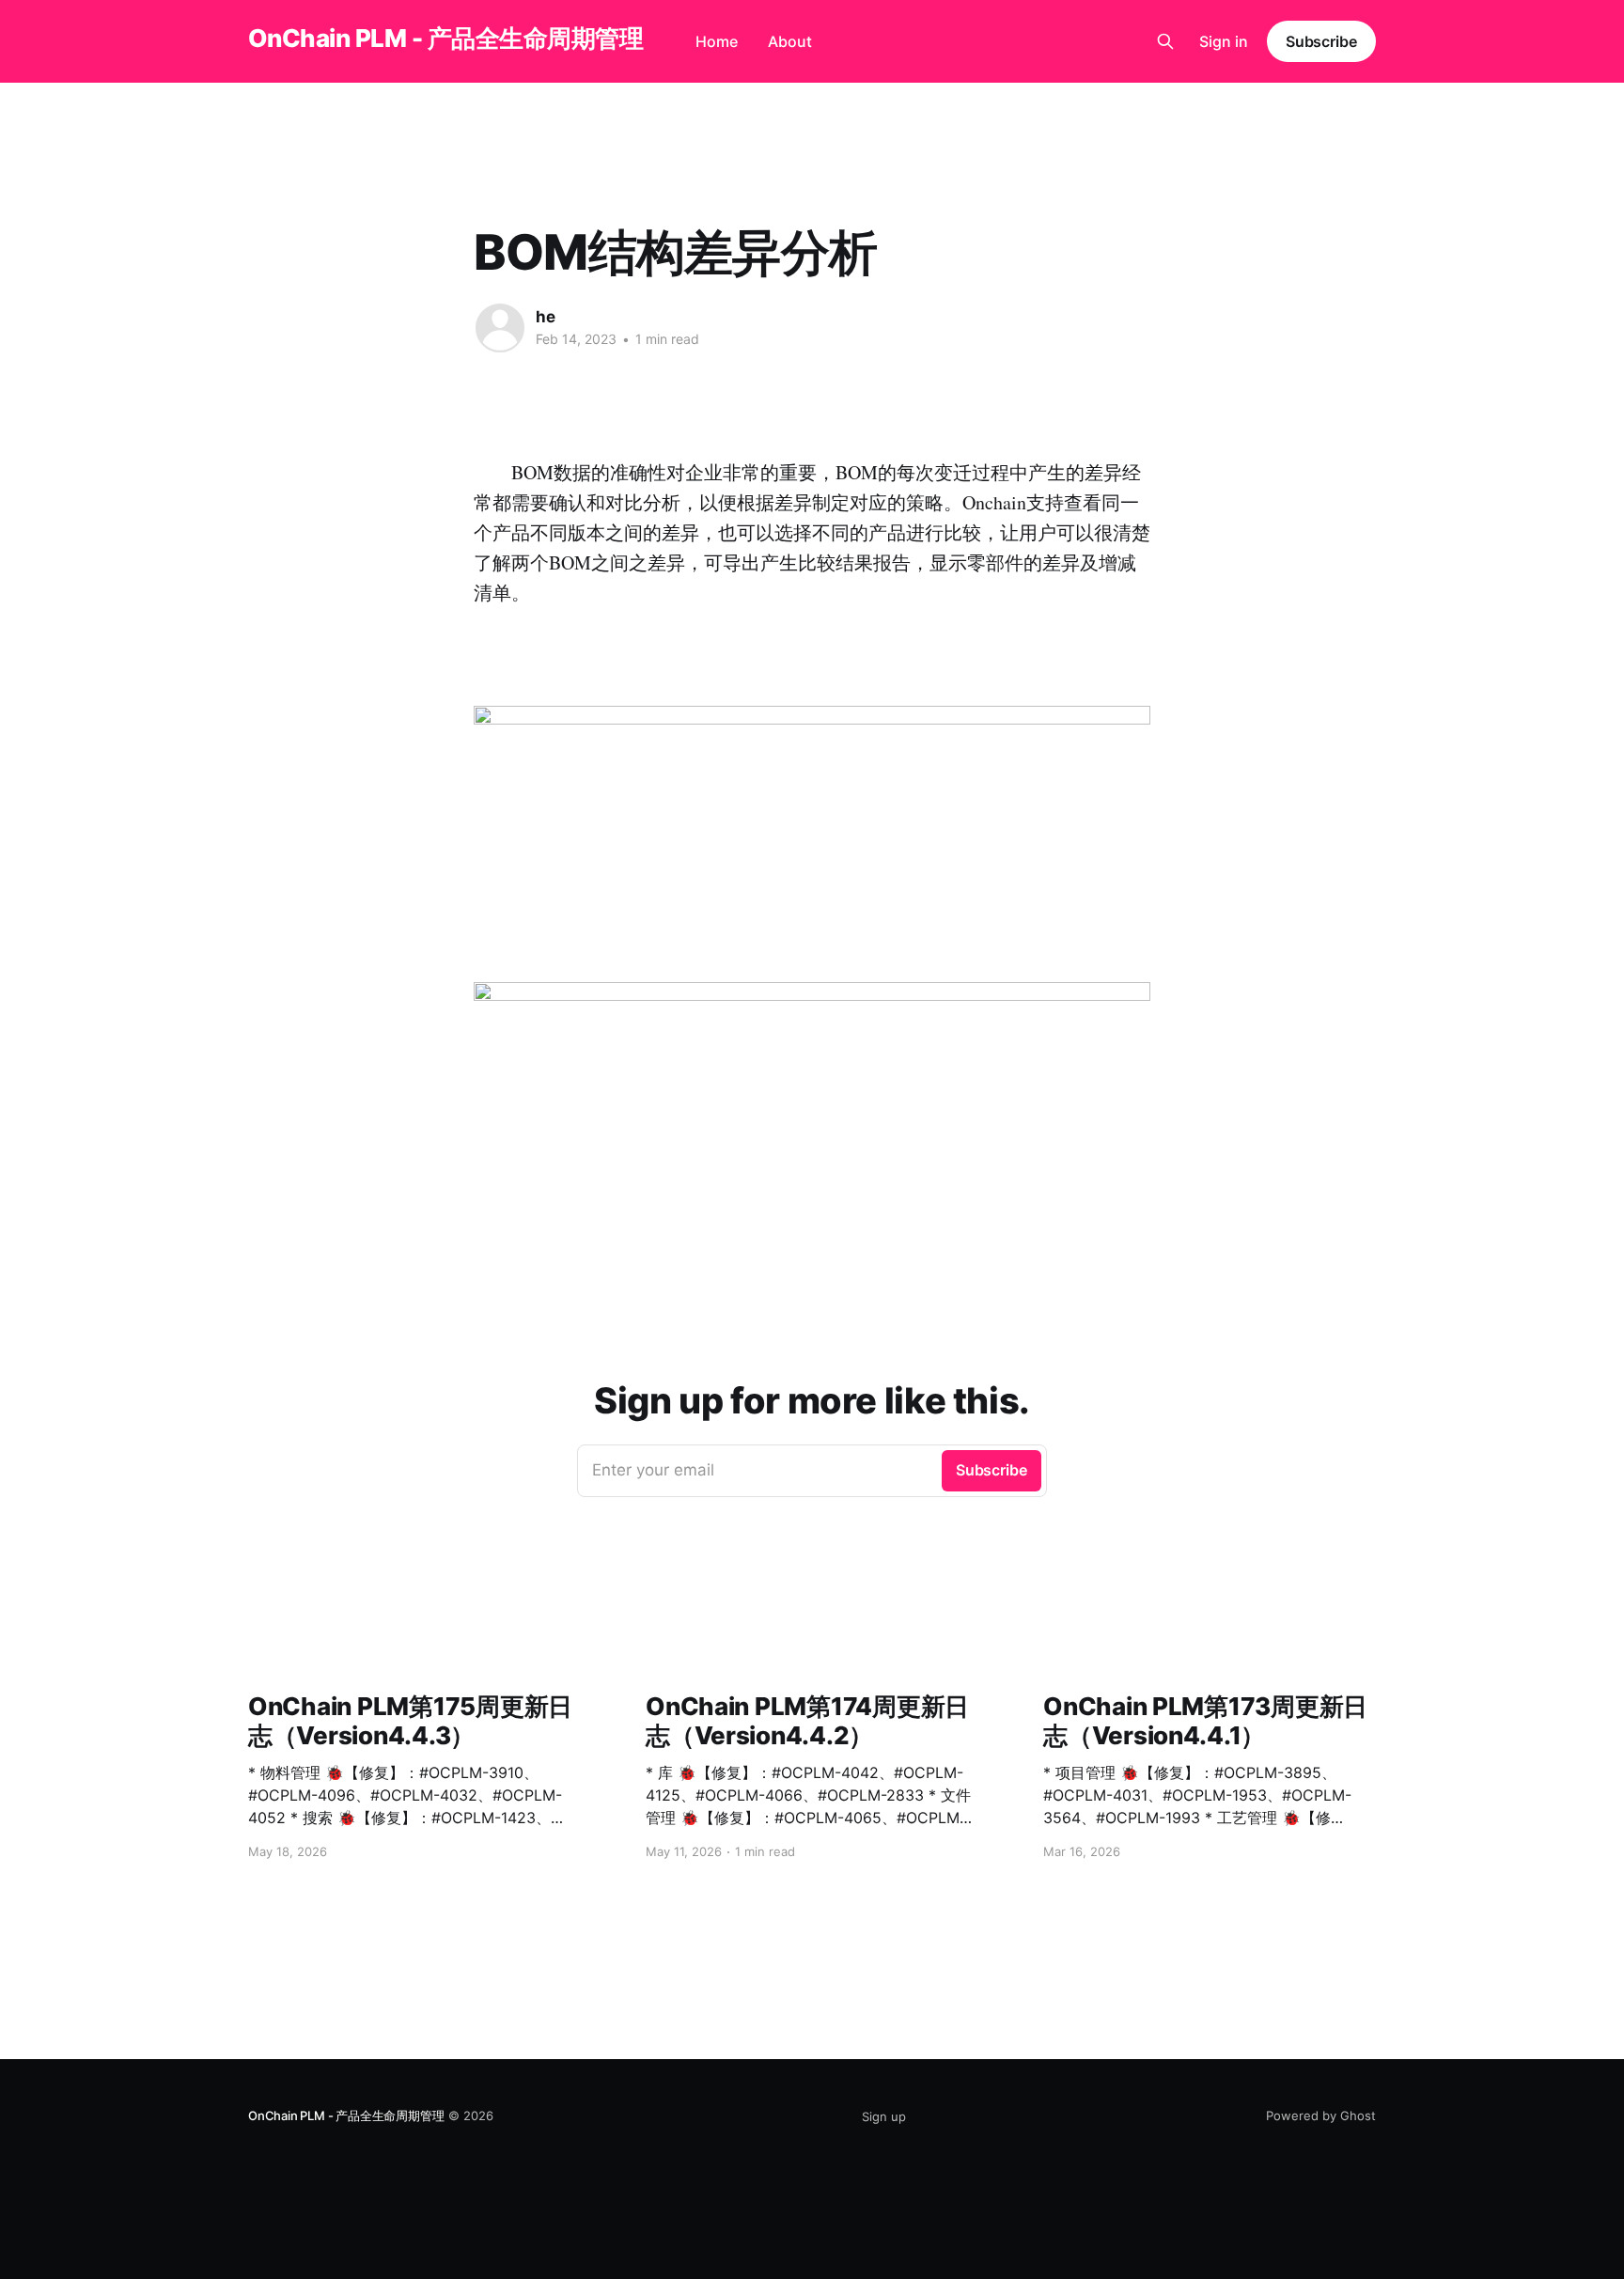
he (546, 317)
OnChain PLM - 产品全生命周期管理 (445, 39)
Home (717, 41)
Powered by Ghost (1321, 2115)
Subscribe (1321, 41)
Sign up (884, 2116)
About (790, 41)
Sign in (1224, 41)
